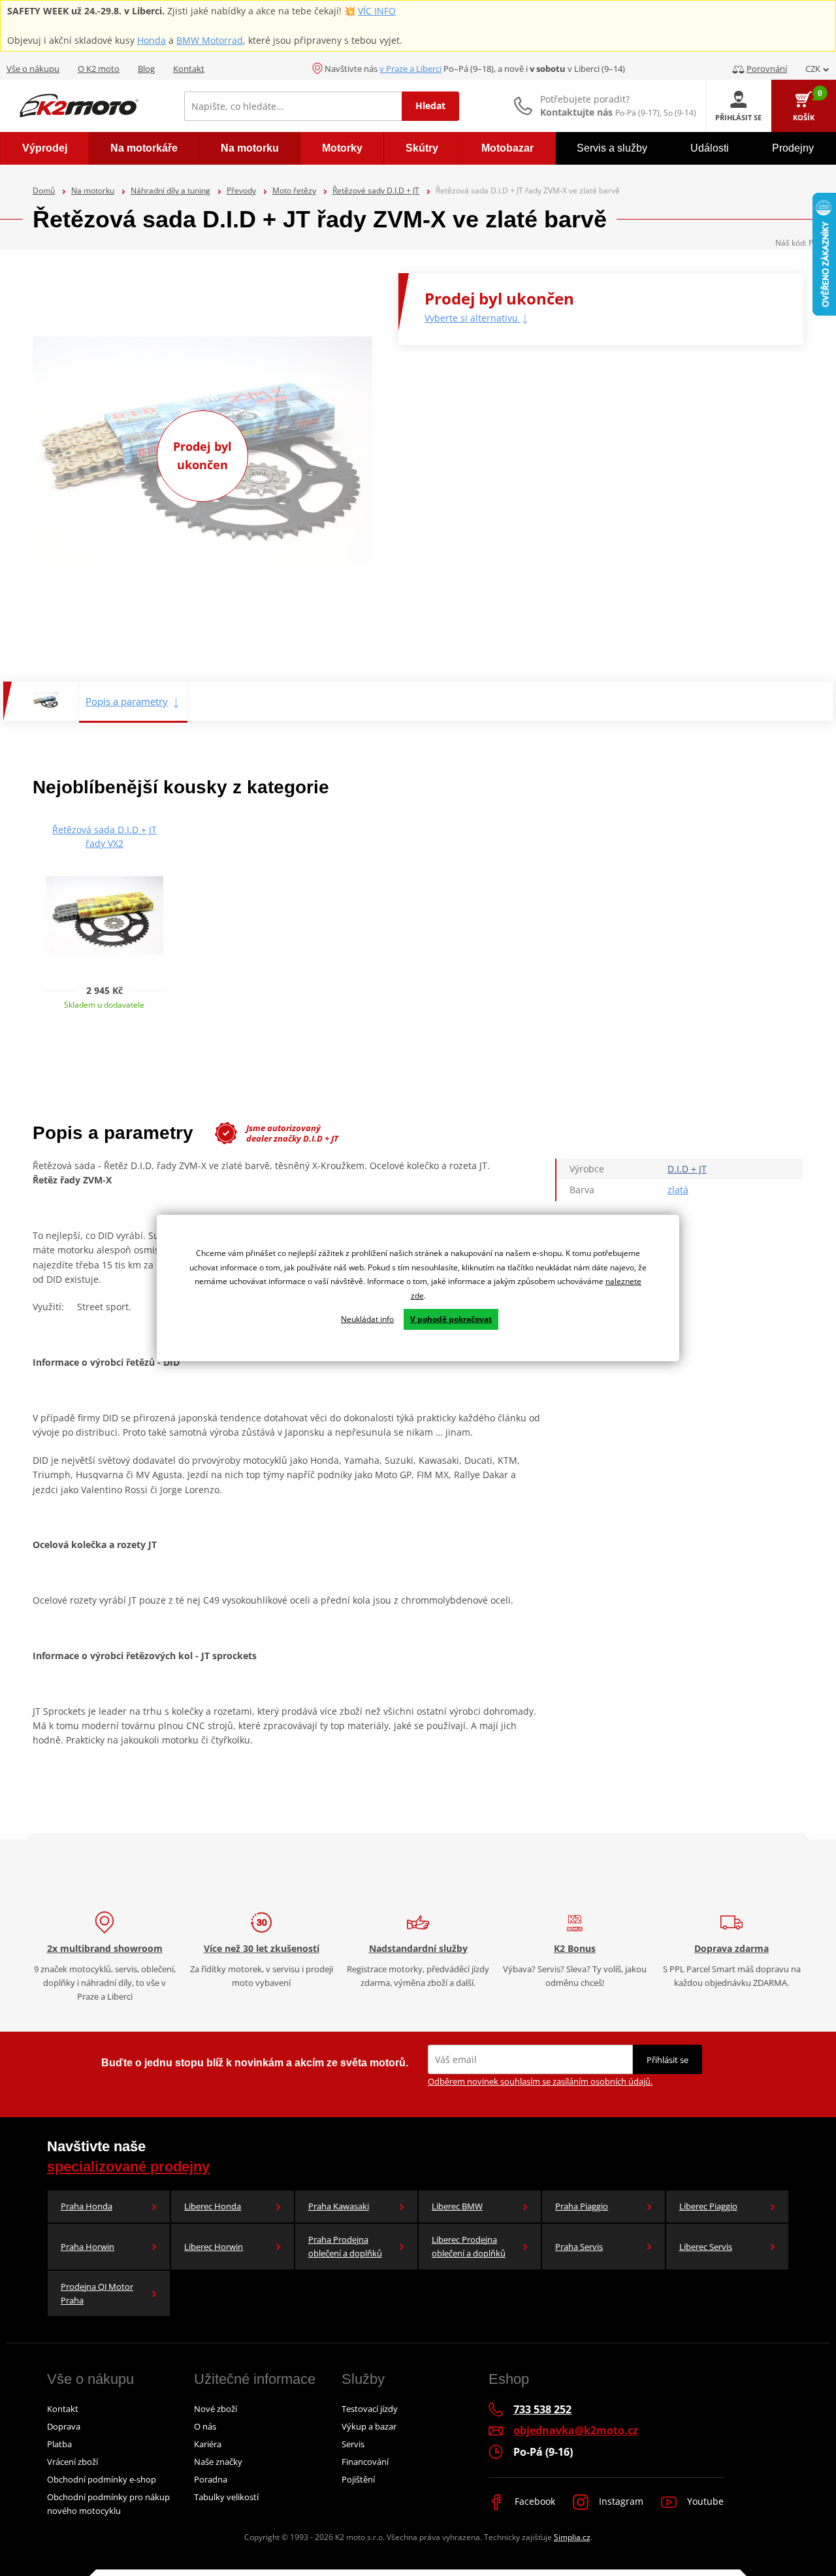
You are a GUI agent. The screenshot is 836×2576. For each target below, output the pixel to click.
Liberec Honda (213, 2206)
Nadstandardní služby (418, 1948)
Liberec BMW (457, 2206)
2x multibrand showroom (105, 1948)
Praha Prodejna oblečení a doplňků (345, 2246)
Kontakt (189, 69)
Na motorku (93, 190)
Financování (365, 2462)
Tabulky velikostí (226, 2497)
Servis (353, 2444)
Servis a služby (612, 148)
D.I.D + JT (687, 1169)
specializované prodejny (128, 2167)
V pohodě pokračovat (451, 1319)
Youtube (704, 2501)
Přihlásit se (667, 2060)
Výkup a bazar (369, 2426)
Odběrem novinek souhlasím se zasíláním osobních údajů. (540, 2081)
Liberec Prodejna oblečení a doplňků (469, 2246)
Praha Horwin (88, 2247)
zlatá (678, 1190)
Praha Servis (579, 2247)
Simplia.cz (572, 2537)
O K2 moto (99, 69)
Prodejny (793, 148)
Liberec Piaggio (708, 2206)
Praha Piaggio (582, 2206)
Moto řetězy (294, 190)
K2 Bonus (575, 1948)
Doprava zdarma (731, 1948)
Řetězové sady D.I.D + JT (376, 190)
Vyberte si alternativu (473, 318)
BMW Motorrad (210, 40)
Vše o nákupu (33, 69)
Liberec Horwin (214, 2247)
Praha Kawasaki (339, 2206)
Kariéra (208, 2444)
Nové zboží (216, 2409)
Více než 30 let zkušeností (262, 1948)
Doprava (64, 2426)
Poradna (211, 2479)
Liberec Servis (706, 2247)
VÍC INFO (377, 11)
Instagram (620, 2501)
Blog (146, 69)
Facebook (534, 2501)
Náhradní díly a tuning (170, 190)
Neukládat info (367, 1319)
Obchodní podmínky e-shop (102, 2479)
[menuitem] (44, 148)
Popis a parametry (127, 701)
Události (710, 148)
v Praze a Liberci (410, 69)
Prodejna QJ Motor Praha (97, 2293)
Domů (44, 190)
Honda (152, 40)
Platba (59, 2444)
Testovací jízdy (370, 2409)
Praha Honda (87, 2206)
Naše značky (218, 2462)
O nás (205, 2426)
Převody (241, 190)
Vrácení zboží (72, 2462)
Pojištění (358, 2479)
